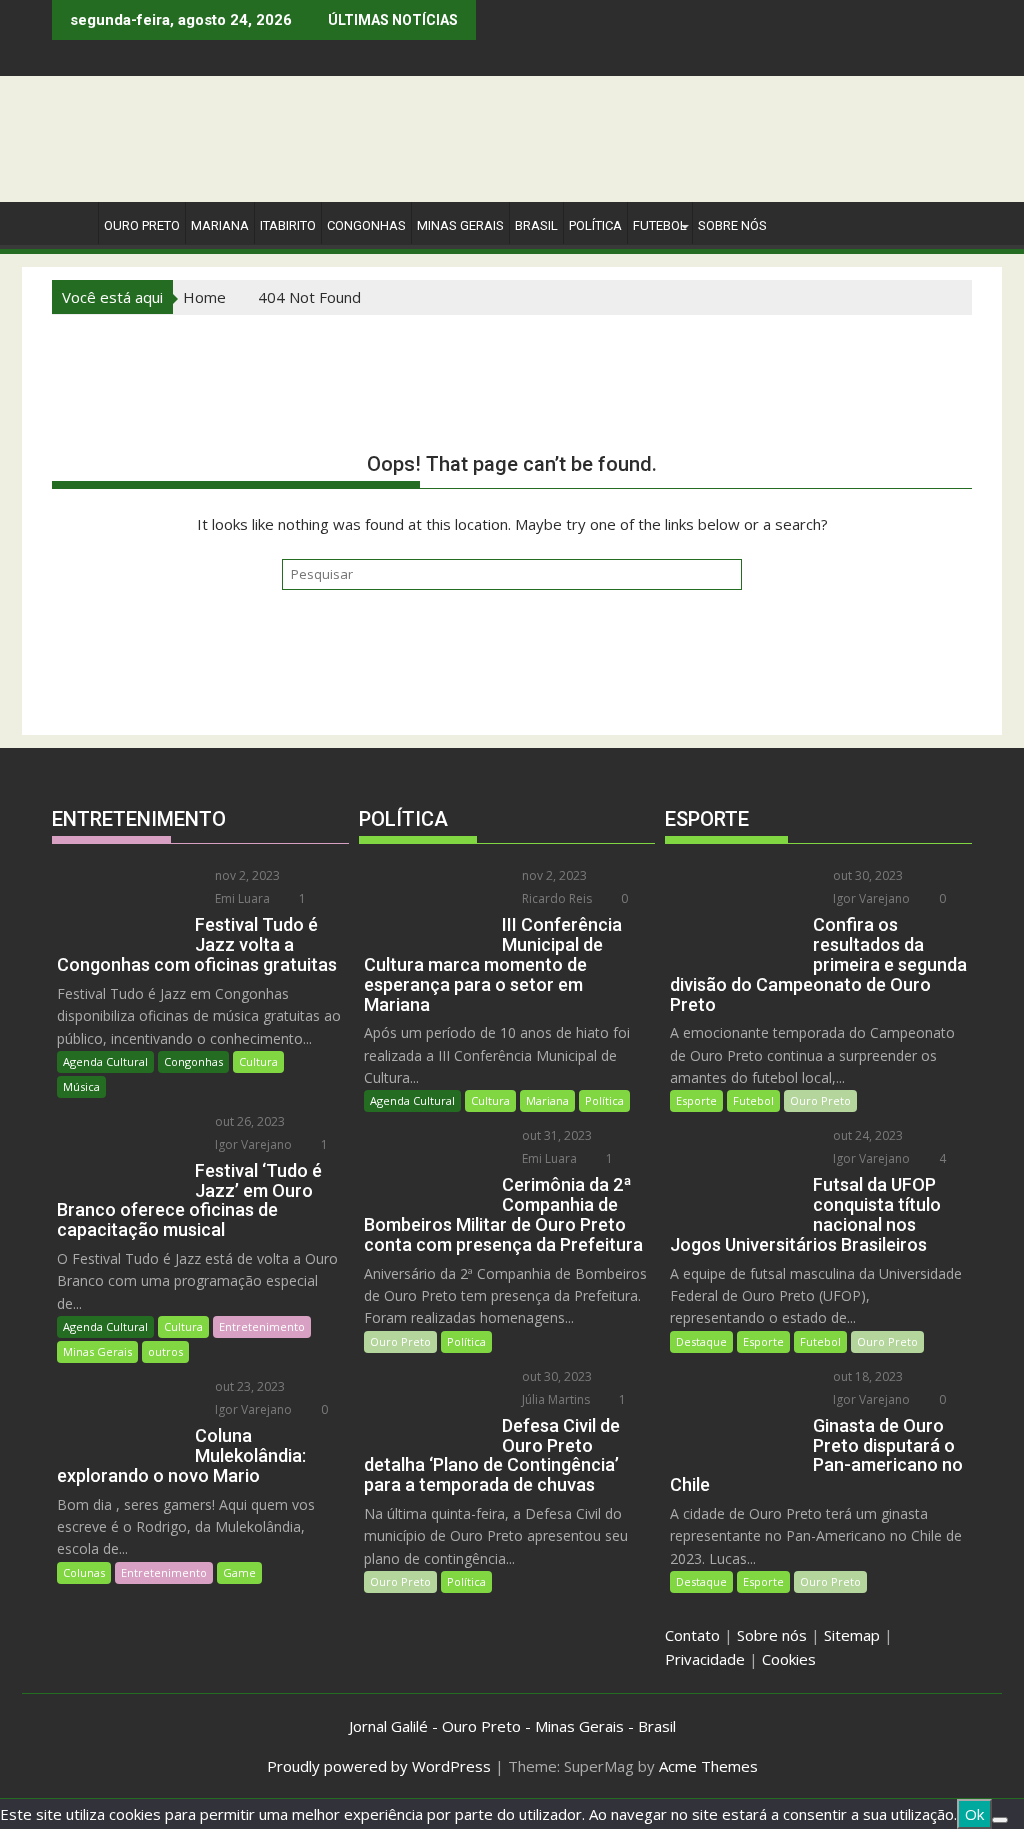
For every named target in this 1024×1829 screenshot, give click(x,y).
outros (165, 1351)
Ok (974, 1814)
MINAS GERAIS (460, 225)
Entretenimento (262, 1326)
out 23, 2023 (248, 1386)
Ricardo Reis (555, 898)
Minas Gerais (97, 1351)
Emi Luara (241, 898)
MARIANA (220, 225)
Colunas (84, 1572)
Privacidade (705, 1659)
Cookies (789, 1659)
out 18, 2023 (866, 1376)
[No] (1000, 1820)
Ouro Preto (400, 1341)
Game (239, 1572)
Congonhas (366, 225)
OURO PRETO (142, 225)
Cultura (258, 1061)
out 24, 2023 (866, 1135)
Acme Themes (708, 1766)
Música (81, 1086)
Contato (692, 1635)
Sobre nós (772, 1635)
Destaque (701, 1341)
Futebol (660, 225)
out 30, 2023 (555, 1376)
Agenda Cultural (105, 1061)
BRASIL (536, 225)
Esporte (696, 1100)
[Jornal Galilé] (71, 222)
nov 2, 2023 (246, 875)
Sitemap (852, 1635)
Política (595, 225)
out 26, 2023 (248, 1121)
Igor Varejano (252, 1144)
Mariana (547, 1100)
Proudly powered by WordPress (379, 1766)
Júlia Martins (554, 1399)
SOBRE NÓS (732, 225)
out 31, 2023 (555, 1135)
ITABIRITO (288, 225)
